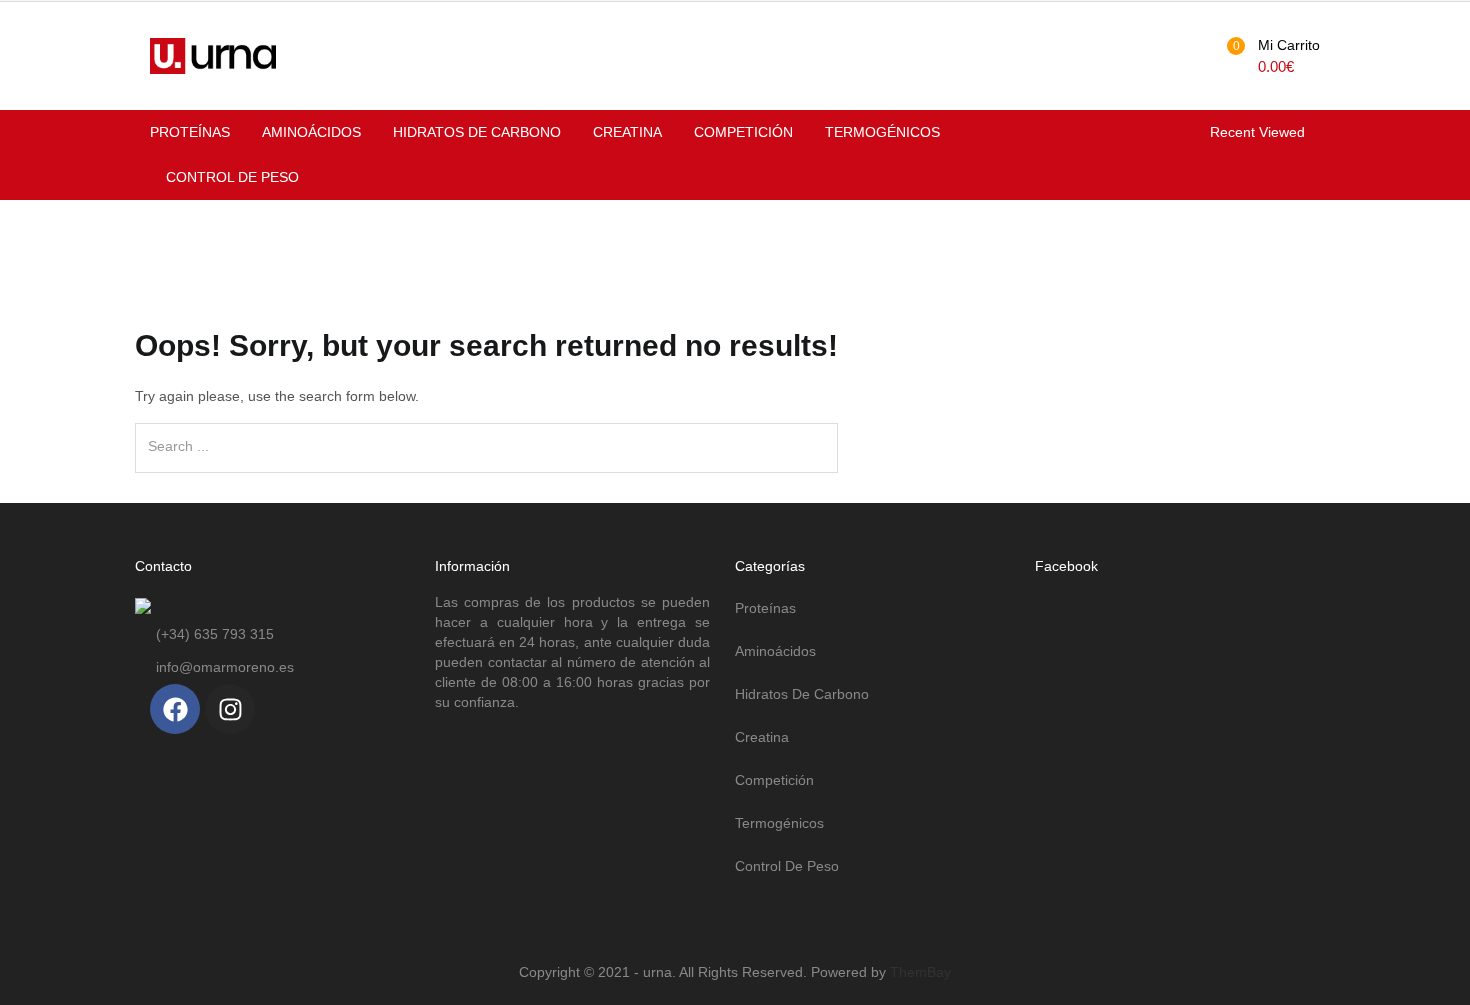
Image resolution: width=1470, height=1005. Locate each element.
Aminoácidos (311, 132)
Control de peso (232, 177)
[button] (1270, 56)
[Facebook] (175, 709)
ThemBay (920, 972)
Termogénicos (882, 132)
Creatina (627, 132)
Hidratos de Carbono (477, 132)
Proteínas (190, 132)
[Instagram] (230, 709)
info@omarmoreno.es (225, 667)
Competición (743, 132)
